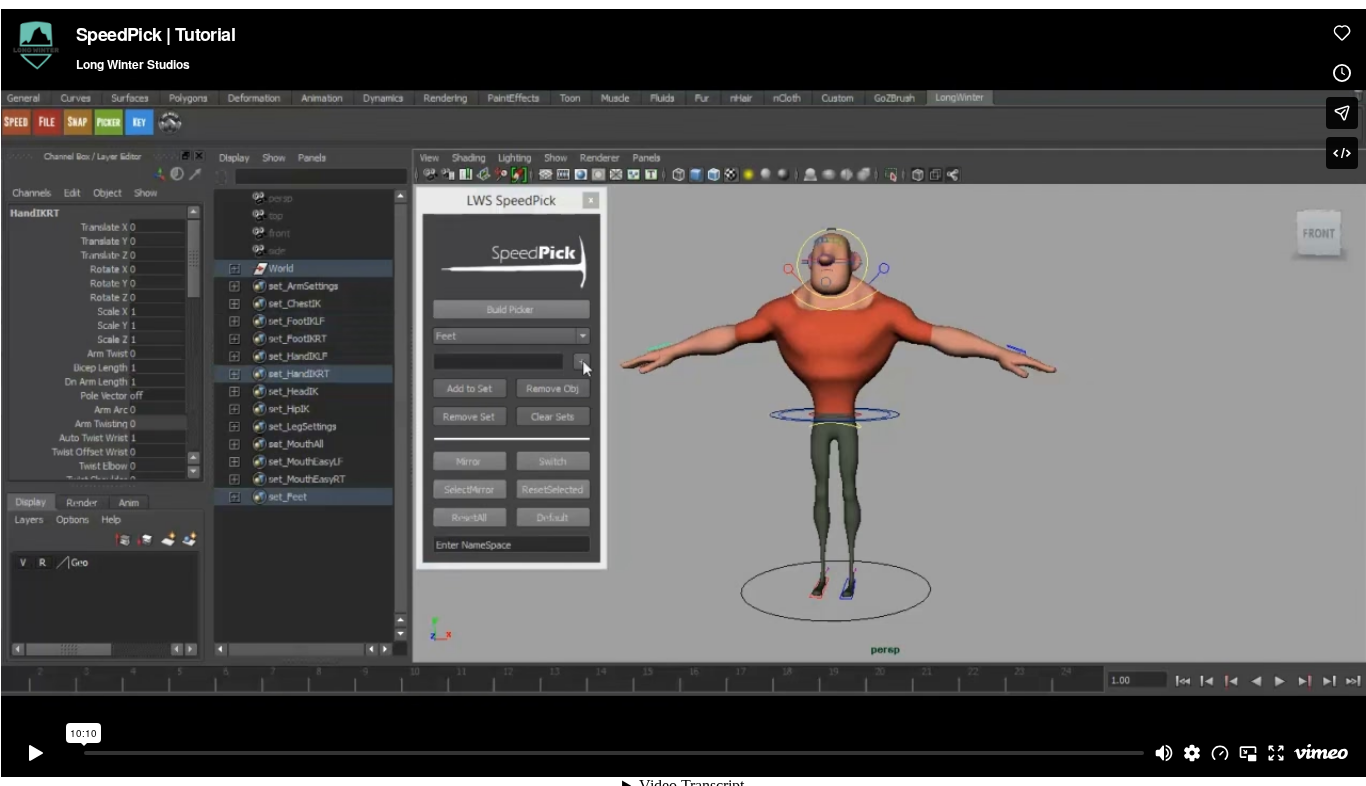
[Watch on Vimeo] (1321, 753)
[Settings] (1192, 753)
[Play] (36, 753)
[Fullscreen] (1276, 753)
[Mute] (1164, 753)
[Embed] (1342, 153)
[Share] (1342, 113)
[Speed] (1220, 753)
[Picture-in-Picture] (1248, 753)
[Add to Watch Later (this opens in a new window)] (1342, 73)
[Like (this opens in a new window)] (1342, 33)
